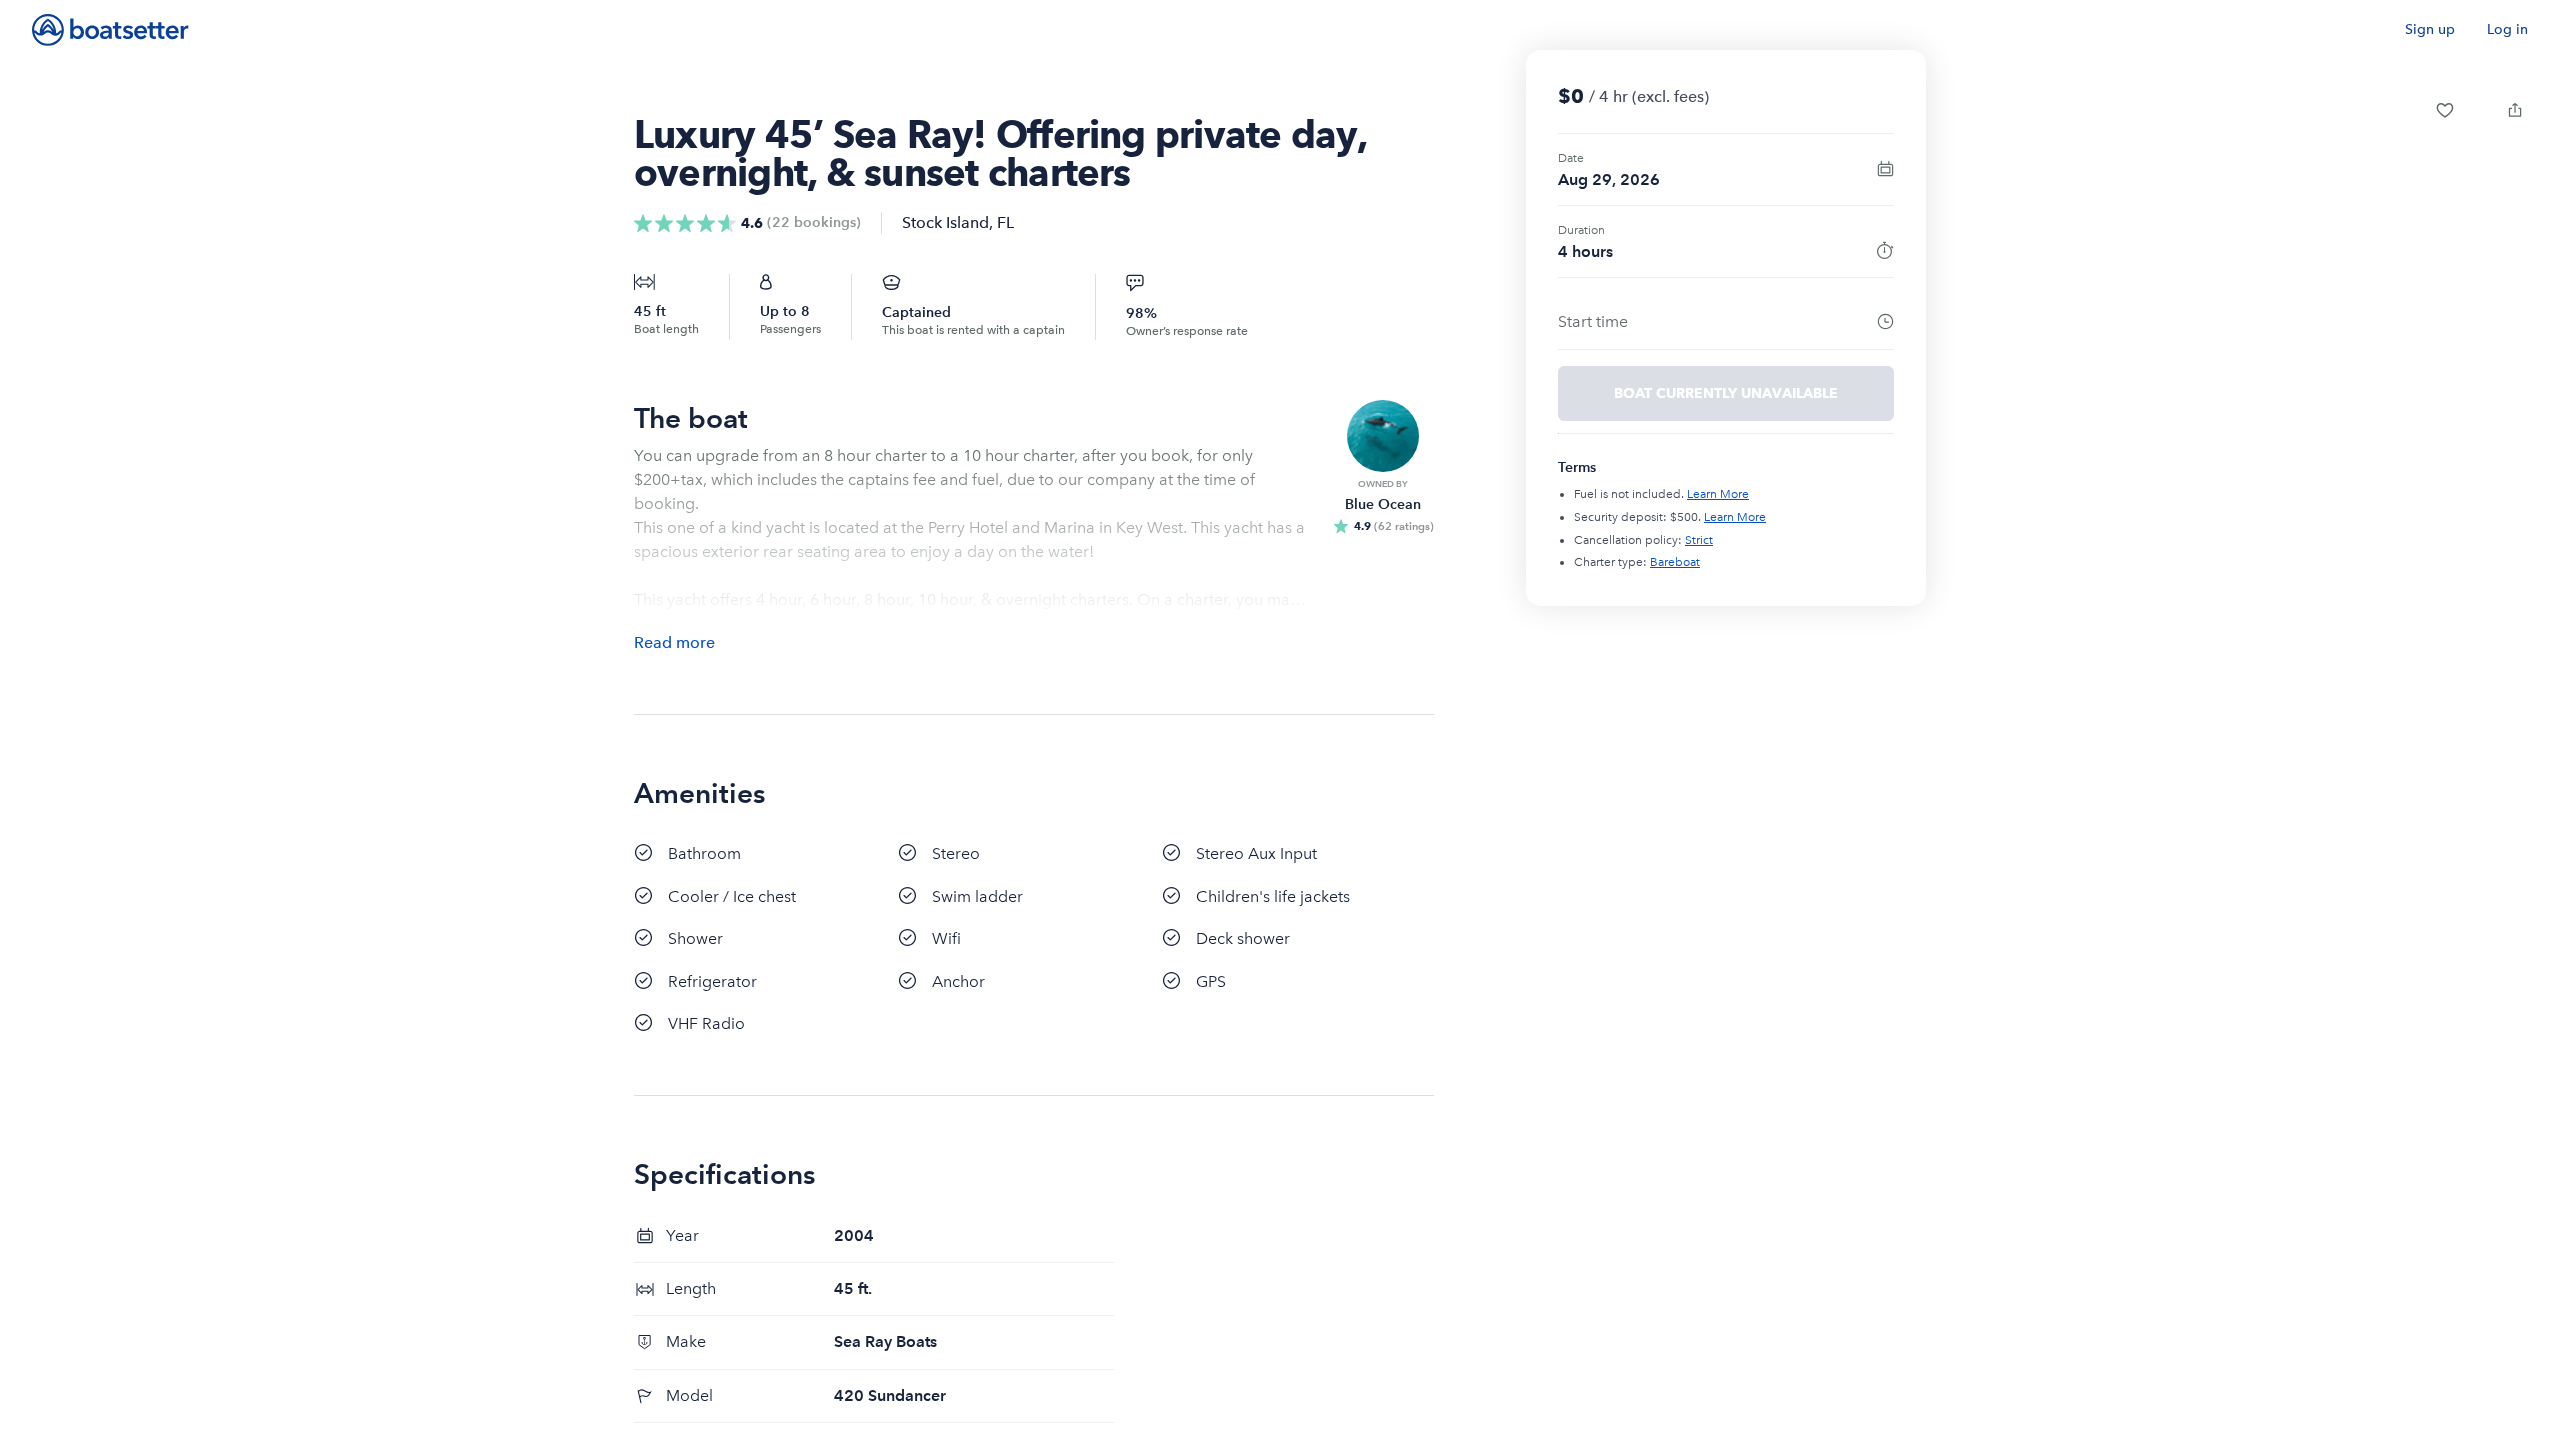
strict (1699, 540)
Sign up (2430, 29)
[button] (2445, 110)
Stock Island (945, 222)
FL (1005, 222)
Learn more (1718, 494)
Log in (2507, 29)
